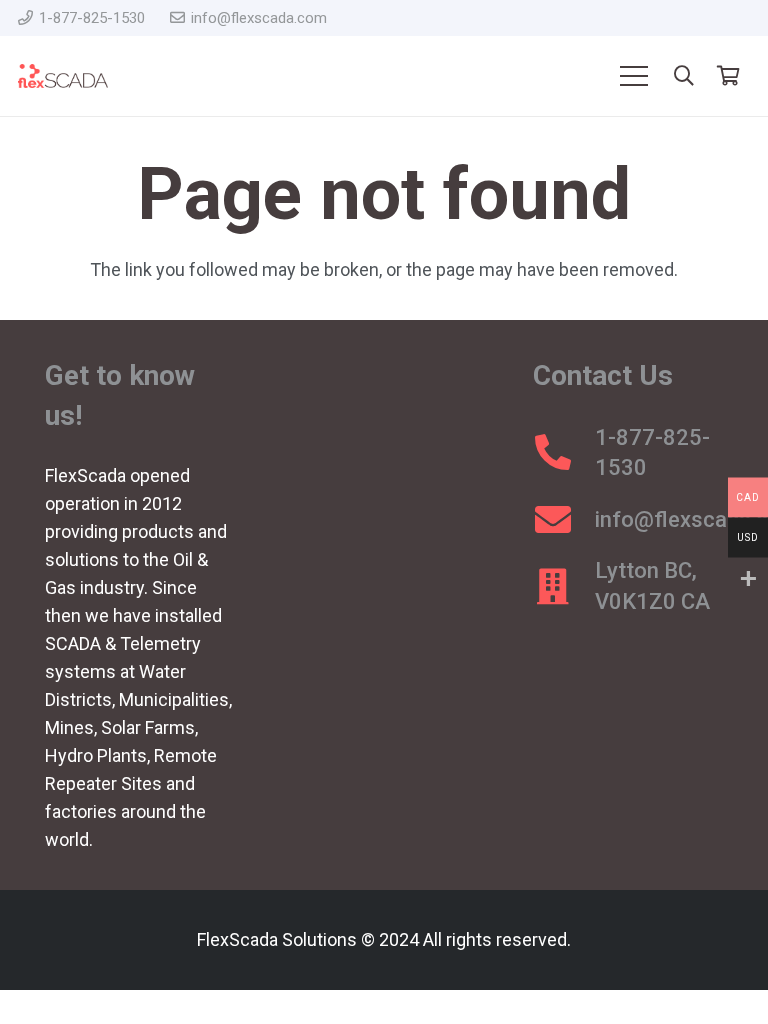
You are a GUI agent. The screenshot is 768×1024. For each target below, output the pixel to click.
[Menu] (633, 76)
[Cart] (728, 76)
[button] (684, 76)
